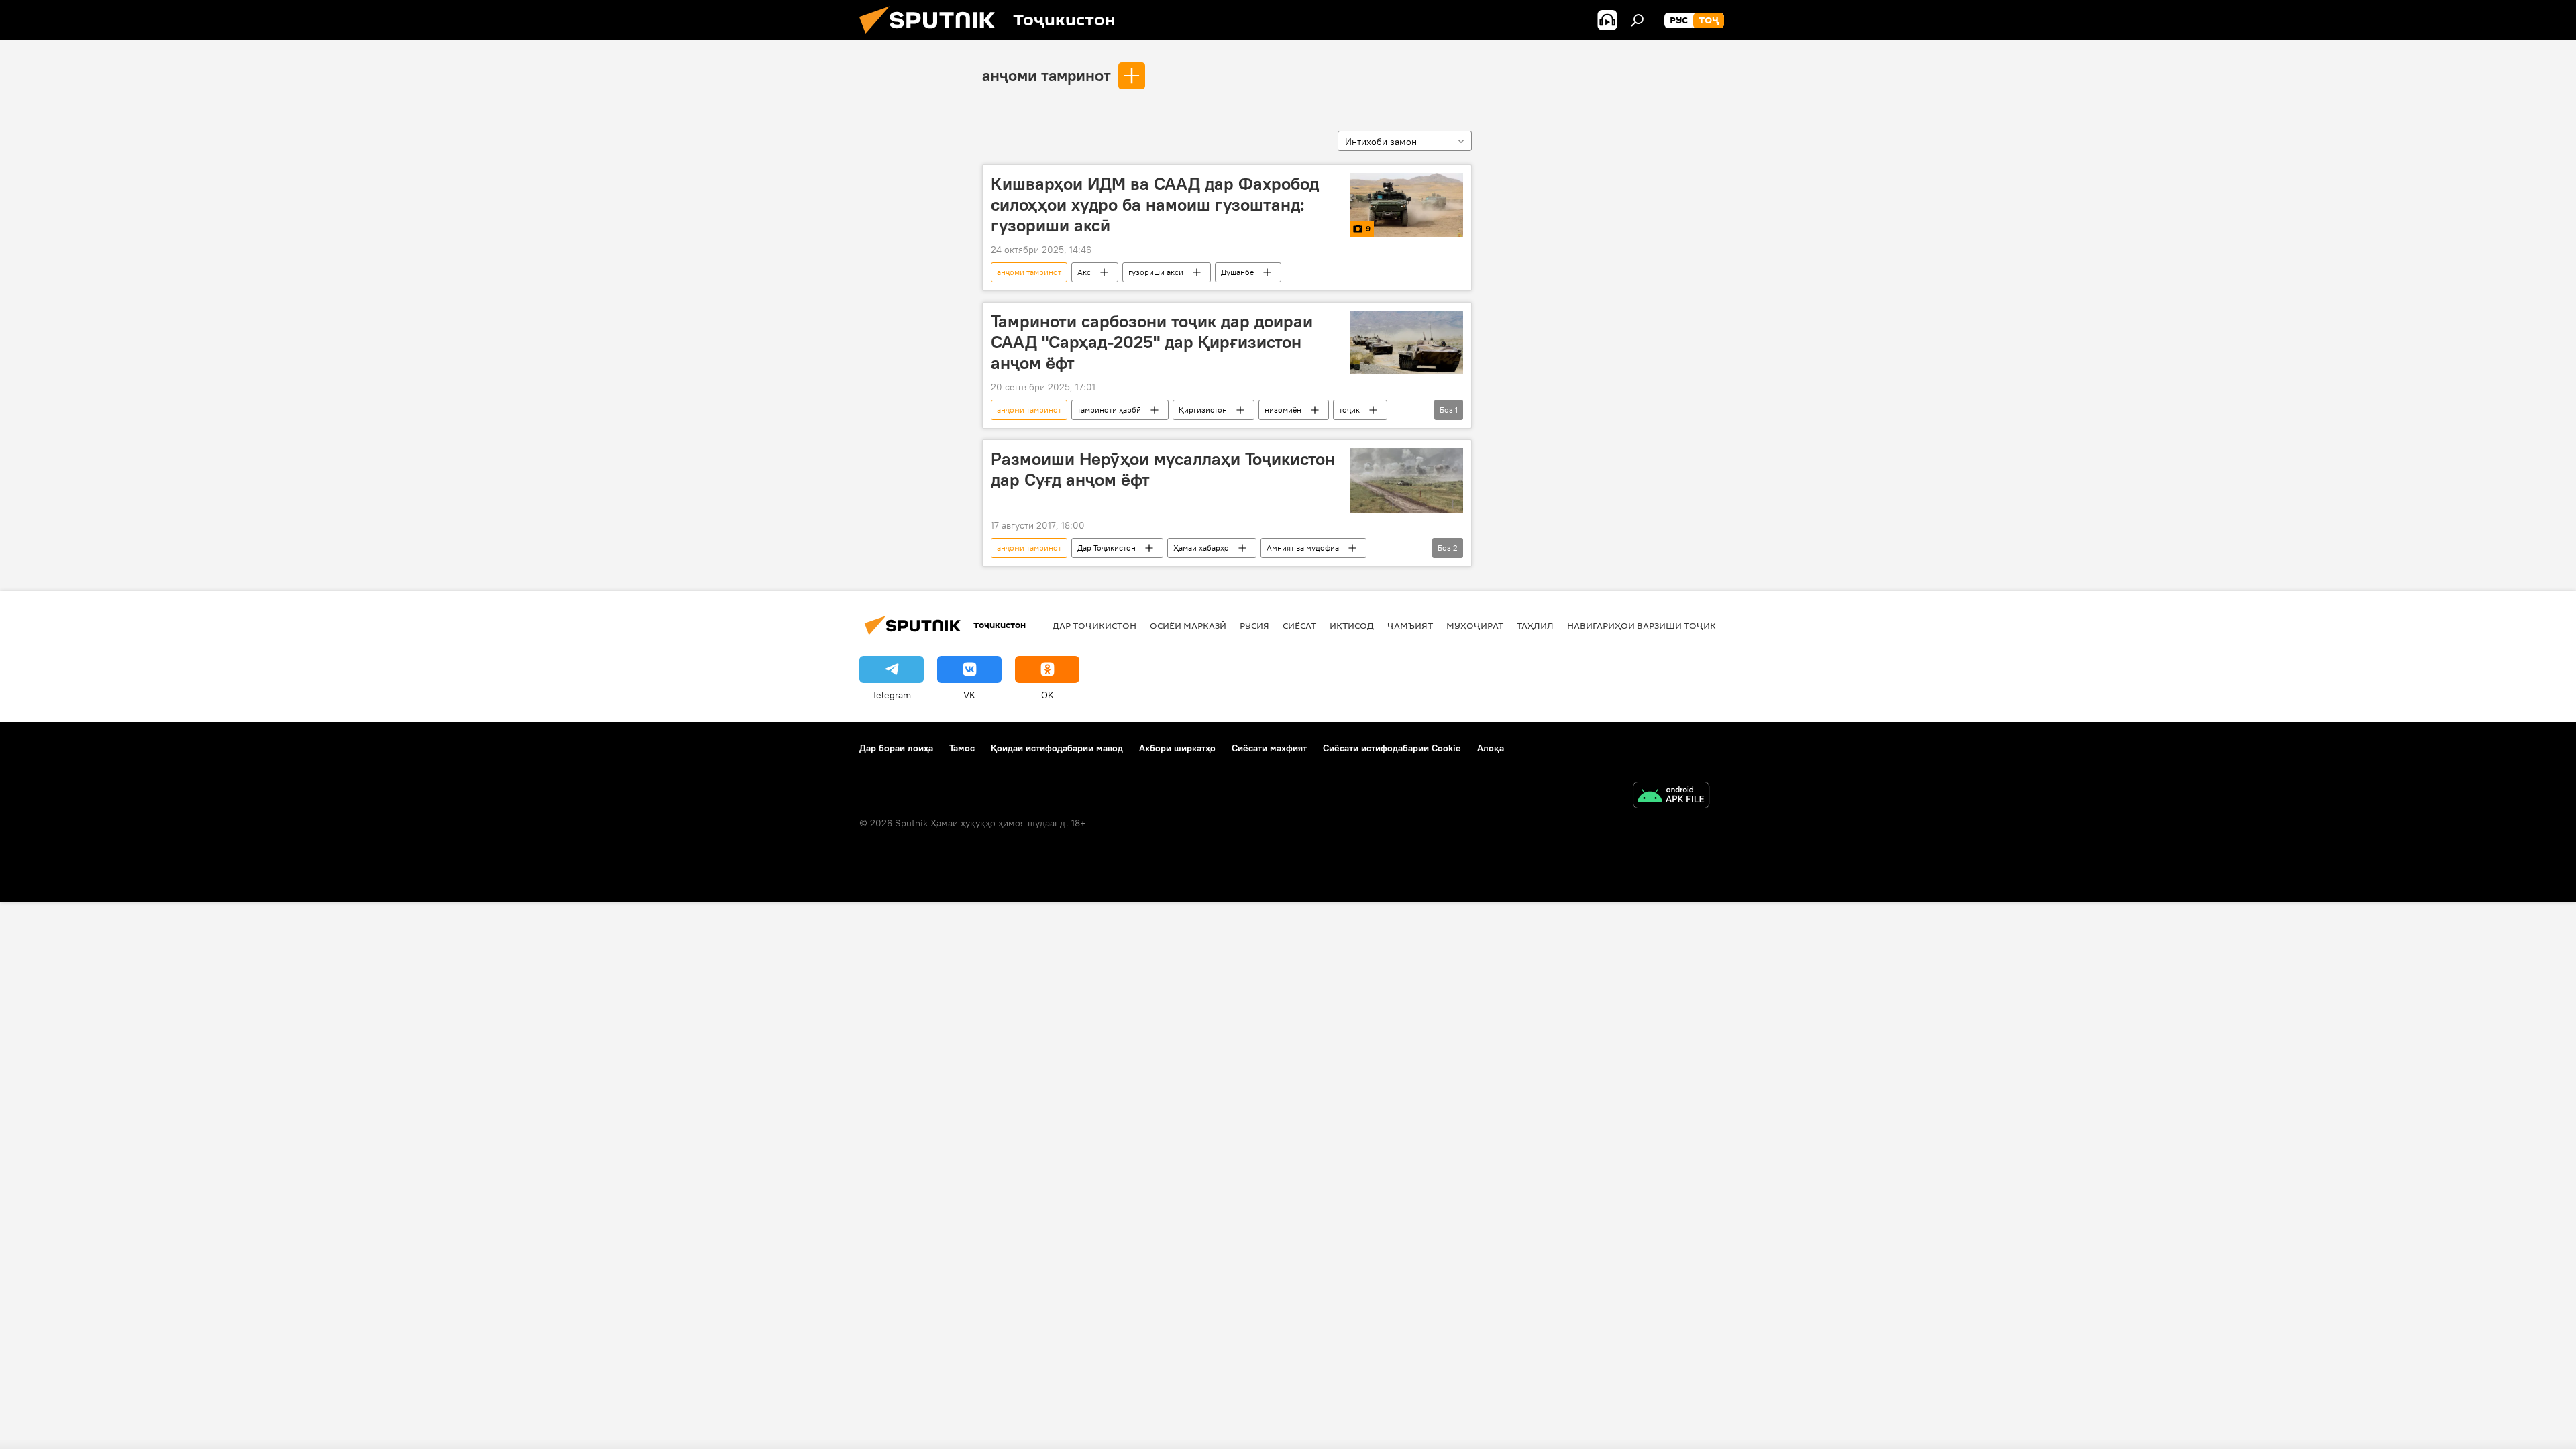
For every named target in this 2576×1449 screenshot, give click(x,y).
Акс (1084, 272)
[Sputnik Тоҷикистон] (932, 37)
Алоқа (1491, 748)
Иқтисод (1352, 625)
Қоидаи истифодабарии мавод (1057, 748)
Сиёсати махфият (1269, 748)
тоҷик (1349, 410)
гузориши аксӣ (1156, 272)
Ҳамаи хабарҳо (1201, 548)
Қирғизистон (1203, 410)
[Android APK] (1671, 797)
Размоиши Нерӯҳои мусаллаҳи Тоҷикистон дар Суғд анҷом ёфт (1163, 469)
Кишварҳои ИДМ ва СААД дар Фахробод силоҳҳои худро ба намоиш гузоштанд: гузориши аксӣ (1155, 205)
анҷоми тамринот (1046, 75)
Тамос (962, 748)
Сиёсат (1299, 625)
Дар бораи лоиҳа (896, 748)
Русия (1254, 625)
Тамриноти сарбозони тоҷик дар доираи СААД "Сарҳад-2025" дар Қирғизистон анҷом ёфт (1152, 342)
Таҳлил (1535, 625)
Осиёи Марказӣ (1188, 625)
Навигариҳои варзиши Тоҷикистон (1657, 625)
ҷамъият (1410, 625)
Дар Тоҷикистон (1107, 548)
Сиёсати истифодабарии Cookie (1392, 748)
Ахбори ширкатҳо (1177, 748)
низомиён (1283, 410)
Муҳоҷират (1475, 625)
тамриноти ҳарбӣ (1109, 410)
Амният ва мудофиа (1303, 548)
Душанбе (1237, 272)
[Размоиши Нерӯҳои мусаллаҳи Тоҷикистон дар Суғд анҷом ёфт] (1406, 480)
